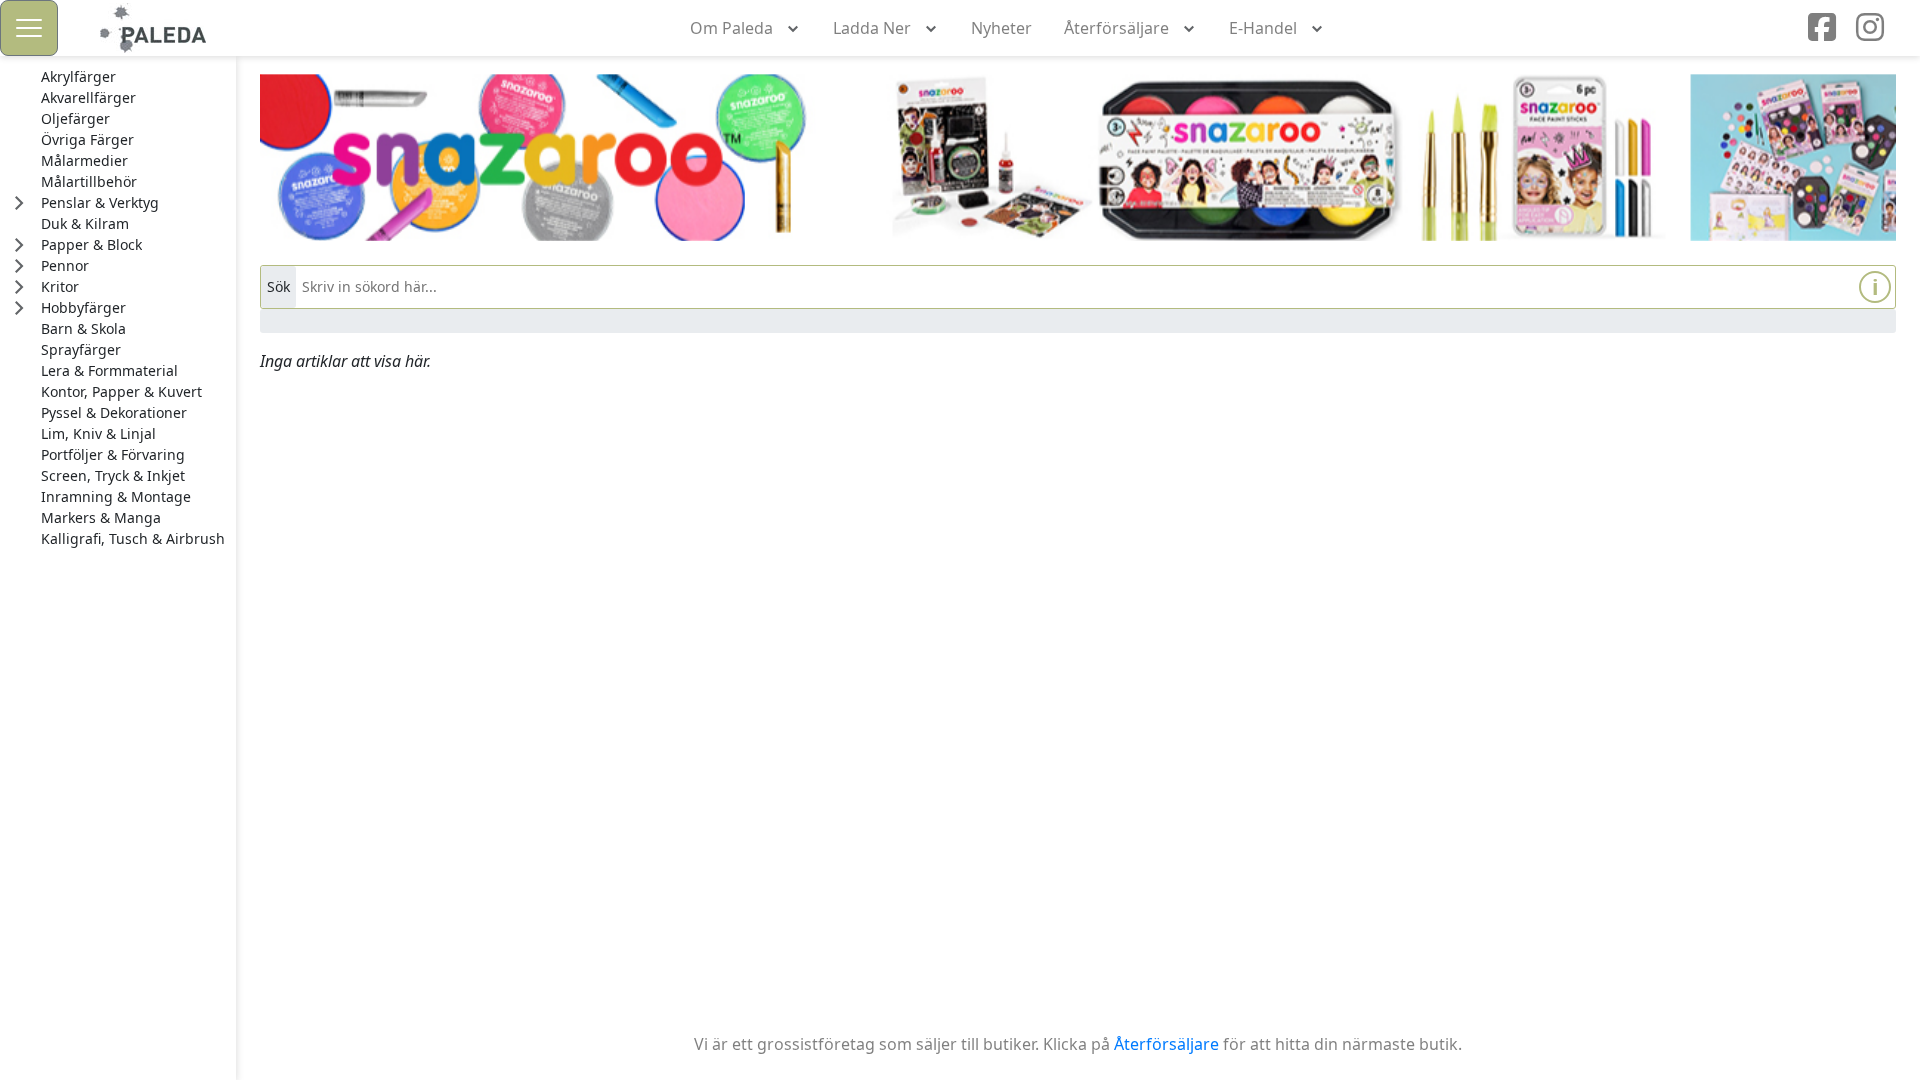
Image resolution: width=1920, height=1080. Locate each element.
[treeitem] (133, 77)
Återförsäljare (1166, 1044)
